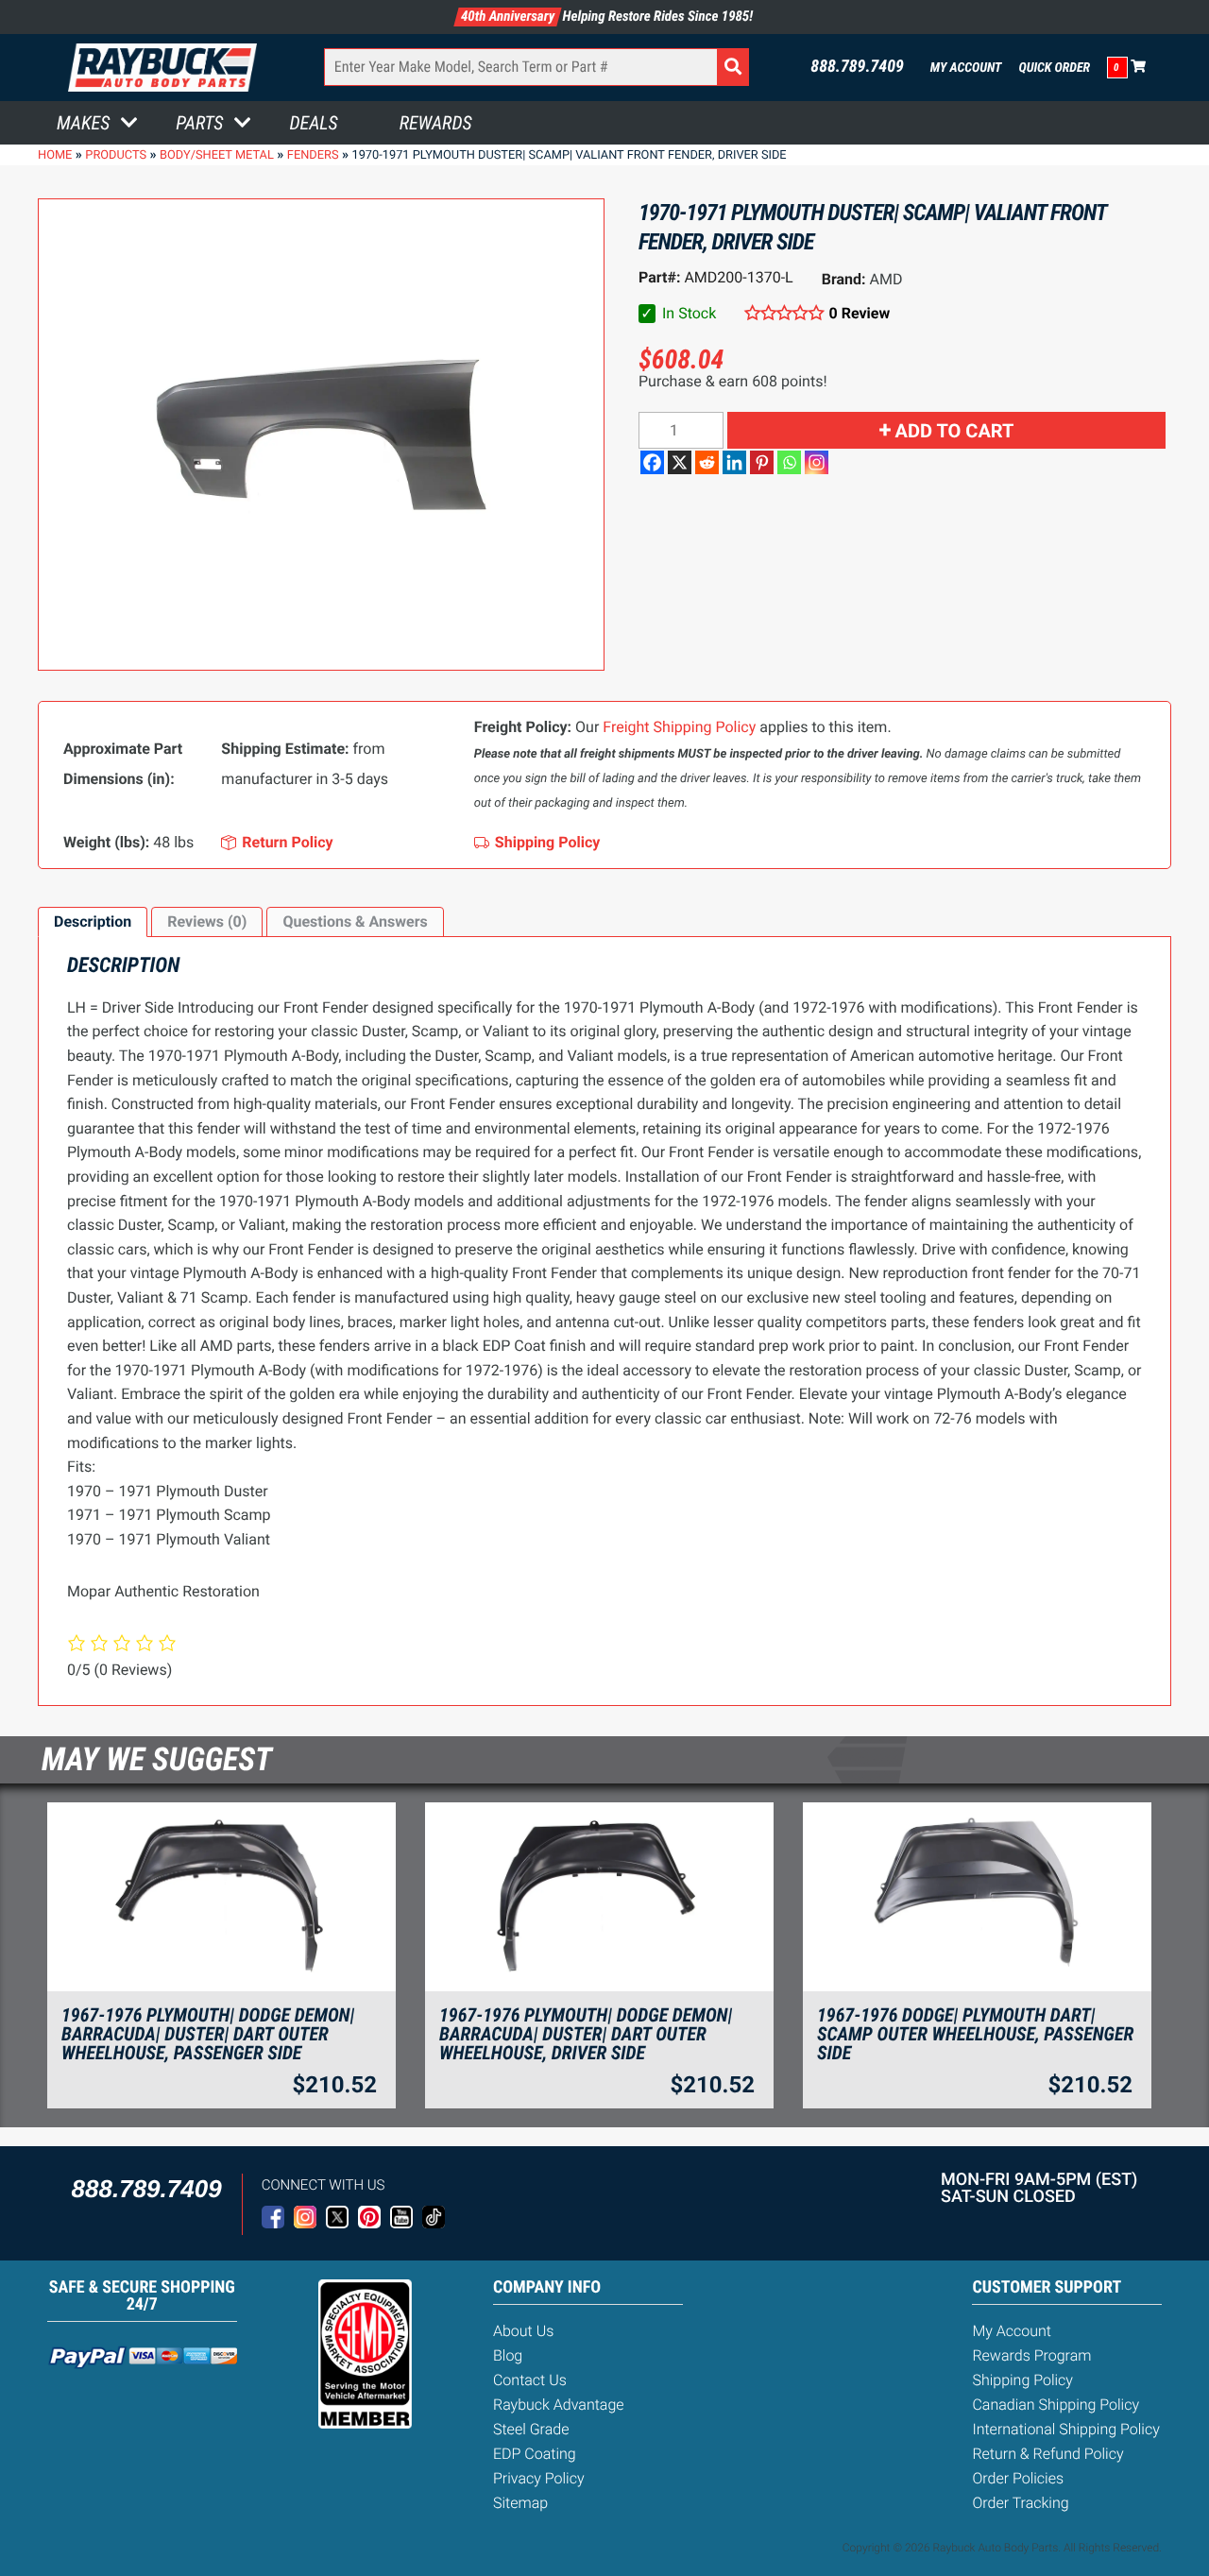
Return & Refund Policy (1047, 2454)
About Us (523, 2331)
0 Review (860, 313)
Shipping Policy (1022, 2380)
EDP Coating (535, 2454)
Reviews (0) (207, 921)
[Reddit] (707, 462)
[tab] (93, 922)
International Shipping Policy (1065, 2429)
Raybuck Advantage (559, 2405)
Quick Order (1054, 68)
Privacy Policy (539, 2478)
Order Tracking (1020, 2503)
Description (93, 921)
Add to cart (955, 431)
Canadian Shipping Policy (1056, 2405)
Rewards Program (1031, 2355)
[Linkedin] (734, 462)
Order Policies (1018, 2478)
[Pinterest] (762, 462)
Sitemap (520, 2503)
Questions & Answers (355, 921)
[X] (680, 462)
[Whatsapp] (789, 462)
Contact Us (530, 2380)
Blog (508, 2355)
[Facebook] (652, 462)
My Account (966, 68)
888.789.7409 (857, 67)
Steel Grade (531, 2429)
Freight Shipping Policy (679, 727)
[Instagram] (817, 462)
